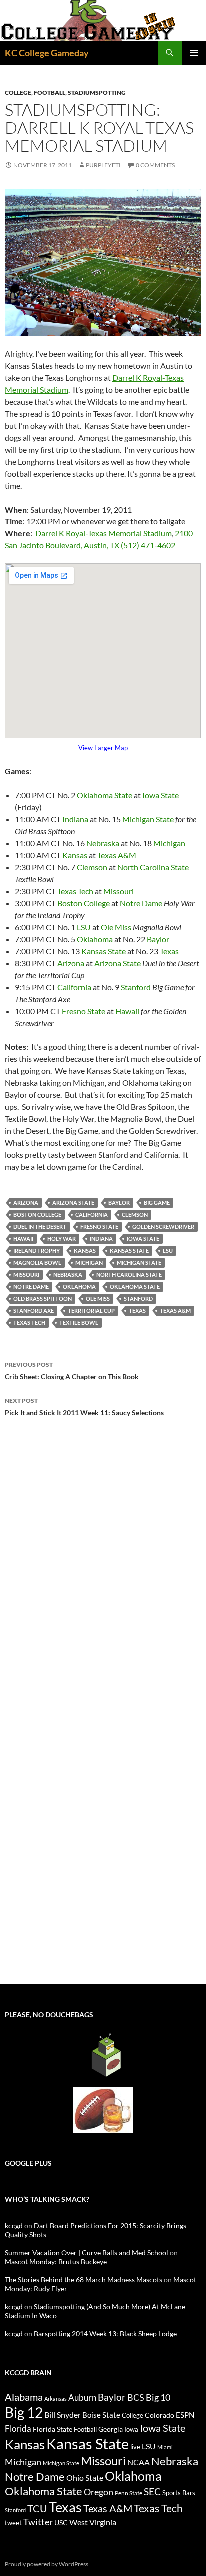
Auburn (82, 2397)
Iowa (131, 2429)
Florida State (53, 2429)
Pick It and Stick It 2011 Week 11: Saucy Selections (84, 1407)
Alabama (24, 2397)
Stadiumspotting (97, 93)
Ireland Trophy (37, 1251)
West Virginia (93, 2522)
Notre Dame (141, 903)
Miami (165, 2447)
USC (61, 2523)
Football (50, 93)
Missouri (119, 891)
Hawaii (127, 1011)
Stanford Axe (34, 1310)
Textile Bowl (79, 1322)
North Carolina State (153, 867)
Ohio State (85, 2477)
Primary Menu (194, 53)
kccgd (14, 2226)
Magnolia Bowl (37, 1263)
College (18, 93)
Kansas (75, 855)
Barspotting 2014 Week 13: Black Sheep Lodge (105, 2333)
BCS (136, 2397)
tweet (13, 2523)
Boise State (101, 2415)
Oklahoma (95, 939)
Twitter (38, 2522)
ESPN (185, 2415)
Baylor (158, 939)
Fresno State (84, 1011)
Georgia (111, 2429)
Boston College (84, 903)
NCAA (139, 2462)
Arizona (71, 963)
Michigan (169, 843)
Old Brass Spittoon (43, 1298)
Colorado (160, 2415)
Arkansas (56, 2398)
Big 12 (24, 2412)
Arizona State (118, 963)
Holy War (62, 1239)
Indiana (75, 819)
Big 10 (158, 2397)
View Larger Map (103, 748)
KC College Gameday (47, 53)
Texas (169, 951)
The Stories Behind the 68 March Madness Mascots (84, 2280)
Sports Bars (179, 2493)
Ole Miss (116, 927)
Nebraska (103, 843)
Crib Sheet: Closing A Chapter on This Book (72, 1371)
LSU (84, 927)
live (135, 2447)
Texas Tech (75, 891)
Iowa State (161, 795)
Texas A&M (117, 855)
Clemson (92, 867)
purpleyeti (103, 165)
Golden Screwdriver (163, 1227)
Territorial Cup (91, 1310)
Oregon (99, 2492)
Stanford (136, 987)
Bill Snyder (63, 2414)
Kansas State (104, 951)
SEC (152, 2491)
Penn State (129, 2493)
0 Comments (155, 165)
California (74, 987)
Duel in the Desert (40, 1227)
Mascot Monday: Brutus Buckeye (56, 2262)
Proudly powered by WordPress (47, 2564)
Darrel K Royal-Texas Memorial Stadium (104, 533)
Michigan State (148, 819)
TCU (37, 2508)
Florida (18, 2428)
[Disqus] (103, 1574)
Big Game (157, 1203)
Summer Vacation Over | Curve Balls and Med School (87, 2253)
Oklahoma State (105, 795)
